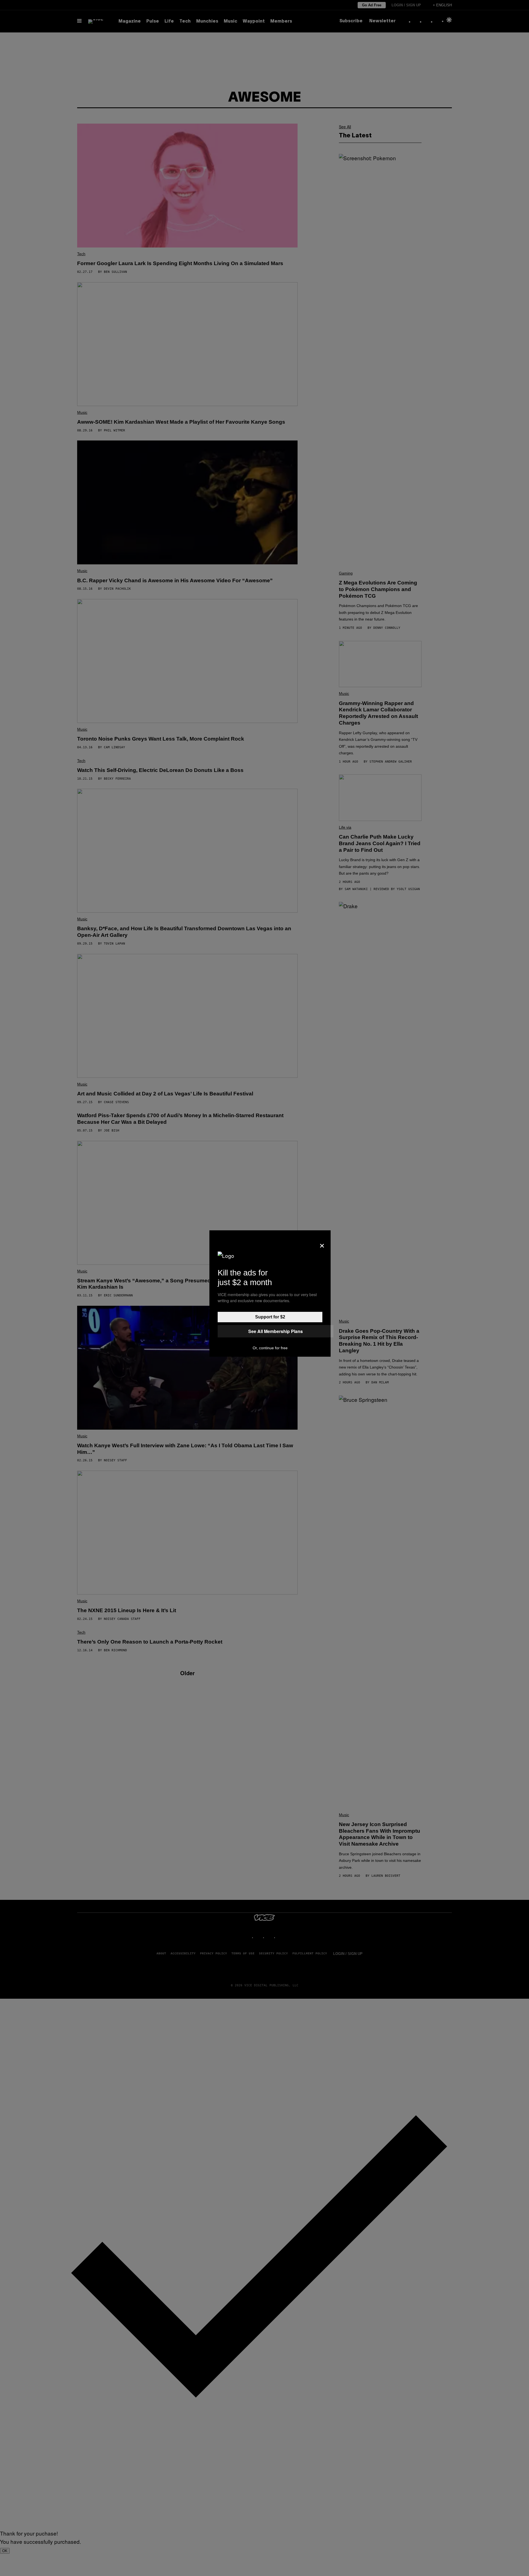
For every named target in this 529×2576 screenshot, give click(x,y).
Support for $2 (270, 1317)
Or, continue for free (270, 1348)
